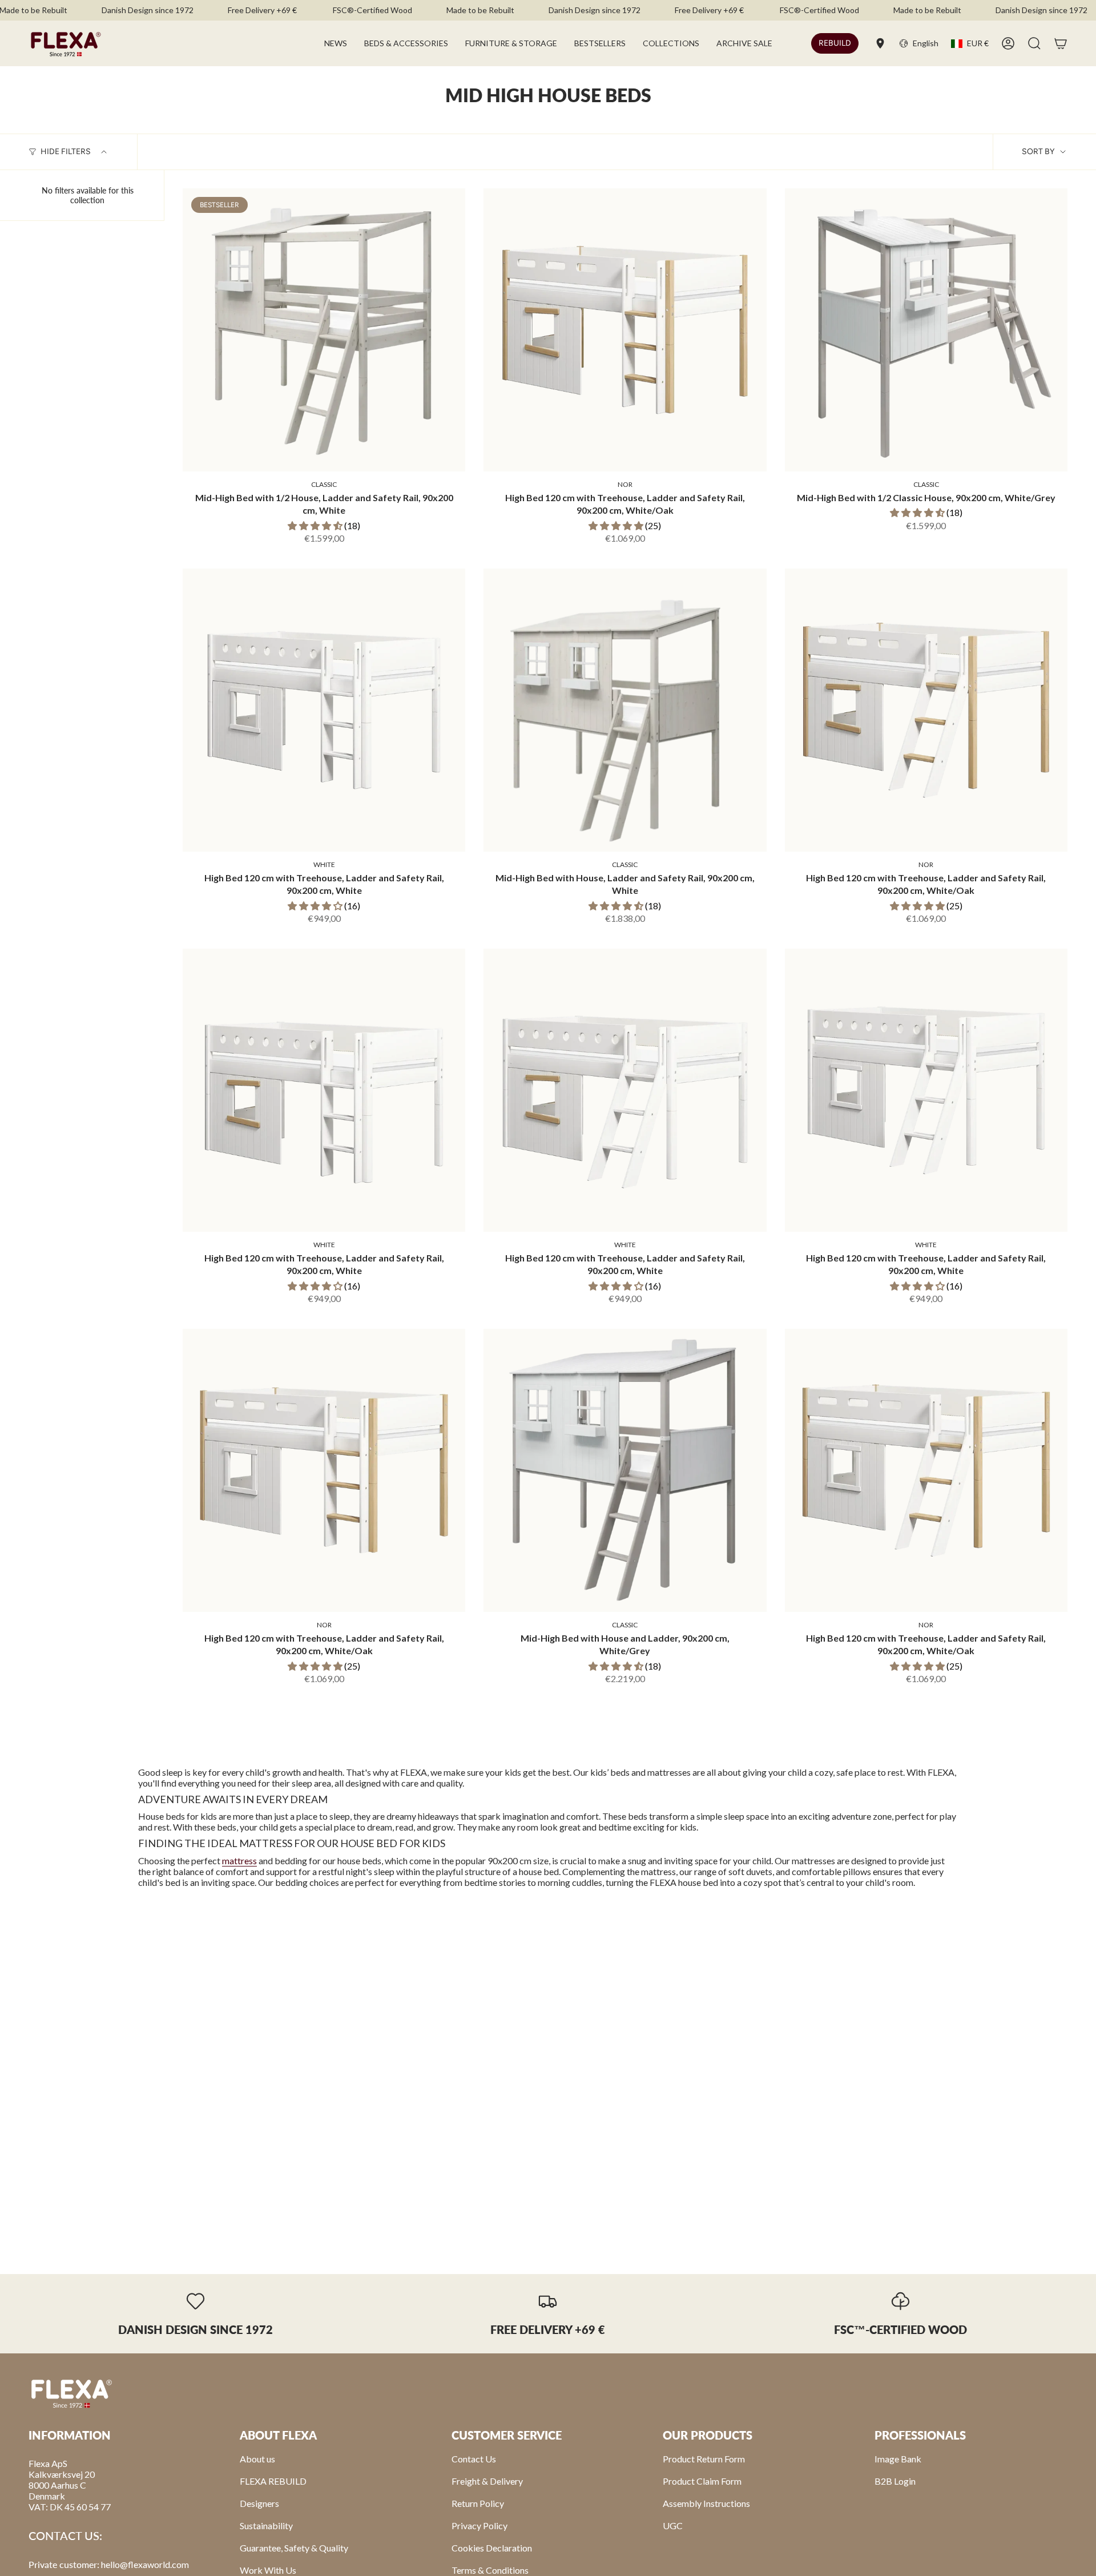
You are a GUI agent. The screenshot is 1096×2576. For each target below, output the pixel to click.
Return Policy (478, 2503)
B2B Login (895, 2481)
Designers (259, 2503)
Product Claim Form (702, 2481)
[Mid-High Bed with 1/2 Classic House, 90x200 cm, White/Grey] (926, 330)
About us (257, 2459)
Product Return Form (704, 2459)
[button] (406, 43)
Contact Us (474, 2459)
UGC (673, 2525)
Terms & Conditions (490, 2570)
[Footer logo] (71, 2393)
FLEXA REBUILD (273, 2481)
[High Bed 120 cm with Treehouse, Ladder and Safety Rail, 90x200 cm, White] (324, 710)
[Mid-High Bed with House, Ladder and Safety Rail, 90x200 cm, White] (625, 710)
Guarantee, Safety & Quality (294, 2548)
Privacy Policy (479, 2525)
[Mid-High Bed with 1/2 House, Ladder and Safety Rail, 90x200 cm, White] (324, 330)
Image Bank (898, 2459)
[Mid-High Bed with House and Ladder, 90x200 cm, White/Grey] (625, 1470)
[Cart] (1061, 43)
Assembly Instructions (706, 2503)
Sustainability (266, 2525)
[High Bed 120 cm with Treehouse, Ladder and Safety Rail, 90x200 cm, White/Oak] (625, 330)
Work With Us (268, 2570)
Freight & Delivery (487, 2481)
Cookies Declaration (492, 2548)
